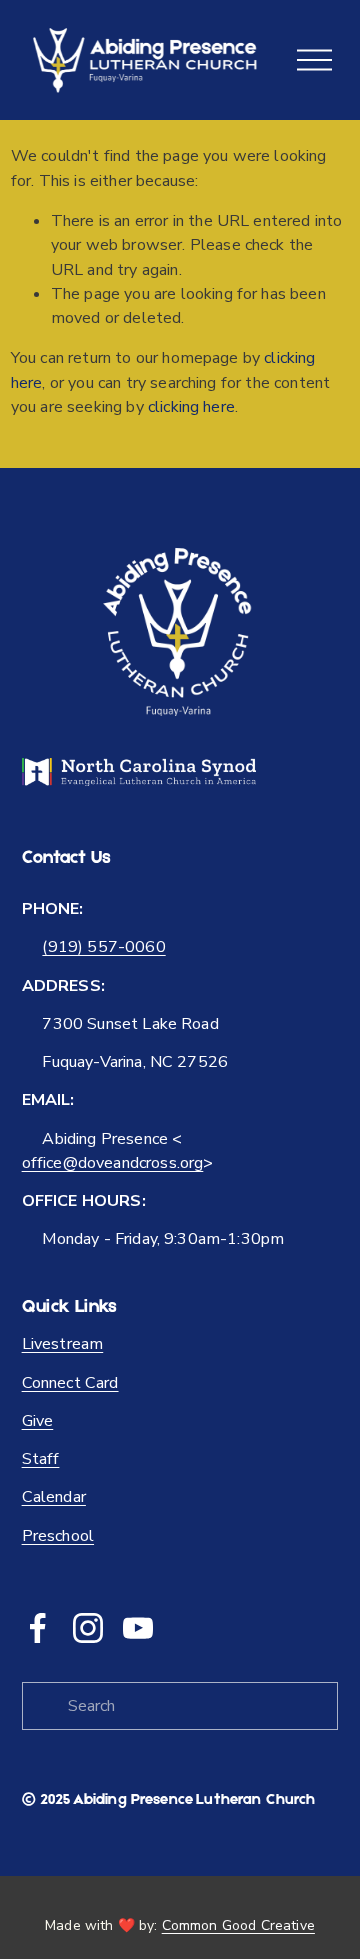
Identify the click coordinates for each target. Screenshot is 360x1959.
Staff (41, 1459)
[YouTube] (138, 1628)
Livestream (63, 1344)
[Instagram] (88, 1628)
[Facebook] (38, 1628)
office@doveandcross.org (113, 1163)
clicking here (191, 407)
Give (38, 1421)
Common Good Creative (238, 1925)
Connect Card (70, 1383)
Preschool (58, 1536)
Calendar (54, 1497)
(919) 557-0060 (103, 947)
